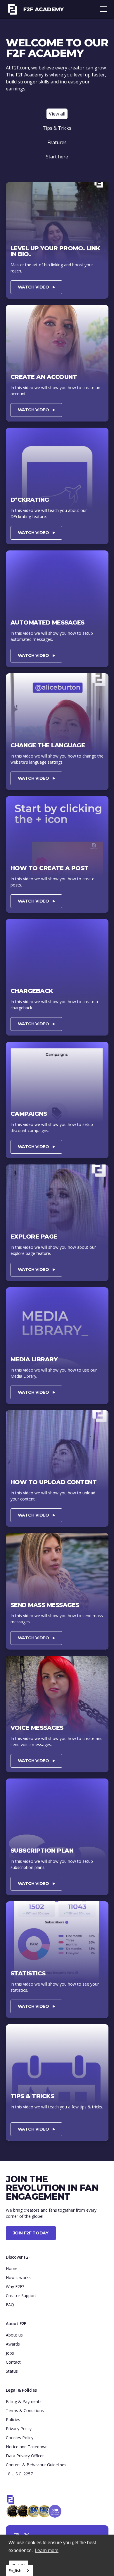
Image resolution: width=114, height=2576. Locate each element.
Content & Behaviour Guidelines (36, 2465)
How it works (18, 2277)
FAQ (10, 2305)
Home (12, 2268)
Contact (13, 2362)
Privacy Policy (19, 2429)
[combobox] (19, 2571)
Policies (13, 2420)
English (15, 2570)
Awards (13, 2344)
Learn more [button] (47, 2550)
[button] (103, 9)
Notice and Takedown (27, 2447)
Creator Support (21, 2296)
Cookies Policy (20, 2438)
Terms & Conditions (25, 2410)
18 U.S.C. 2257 (19, 2474)
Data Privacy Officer (25, 2456)
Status (12, 2371)
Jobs (10, 2353)
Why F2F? (15, 2286)
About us (14, 2335)
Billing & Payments (24, 2401)
